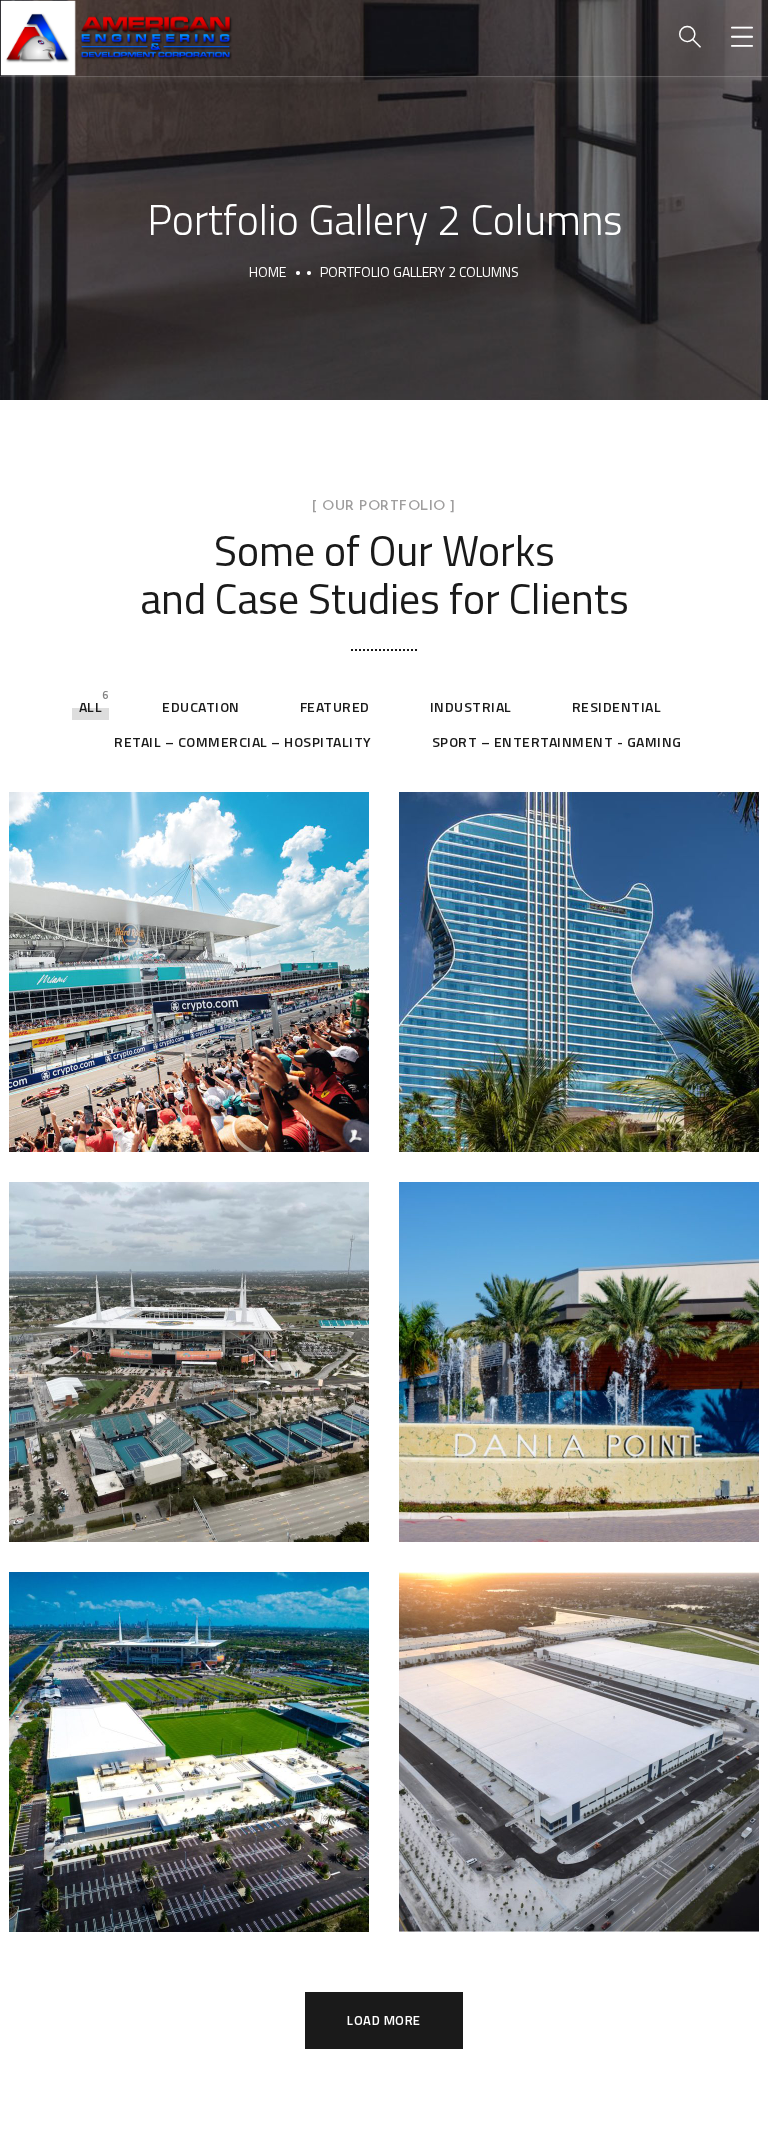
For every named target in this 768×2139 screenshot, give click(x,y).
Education (201, 706)
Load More (384, 2020)
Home (267, 271)
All (91, 706)
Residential (617, 706)
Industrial (471, 706)
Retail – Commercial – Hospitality (243, 741)
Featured (335, 706)
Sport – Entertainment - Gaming (557, 741)
